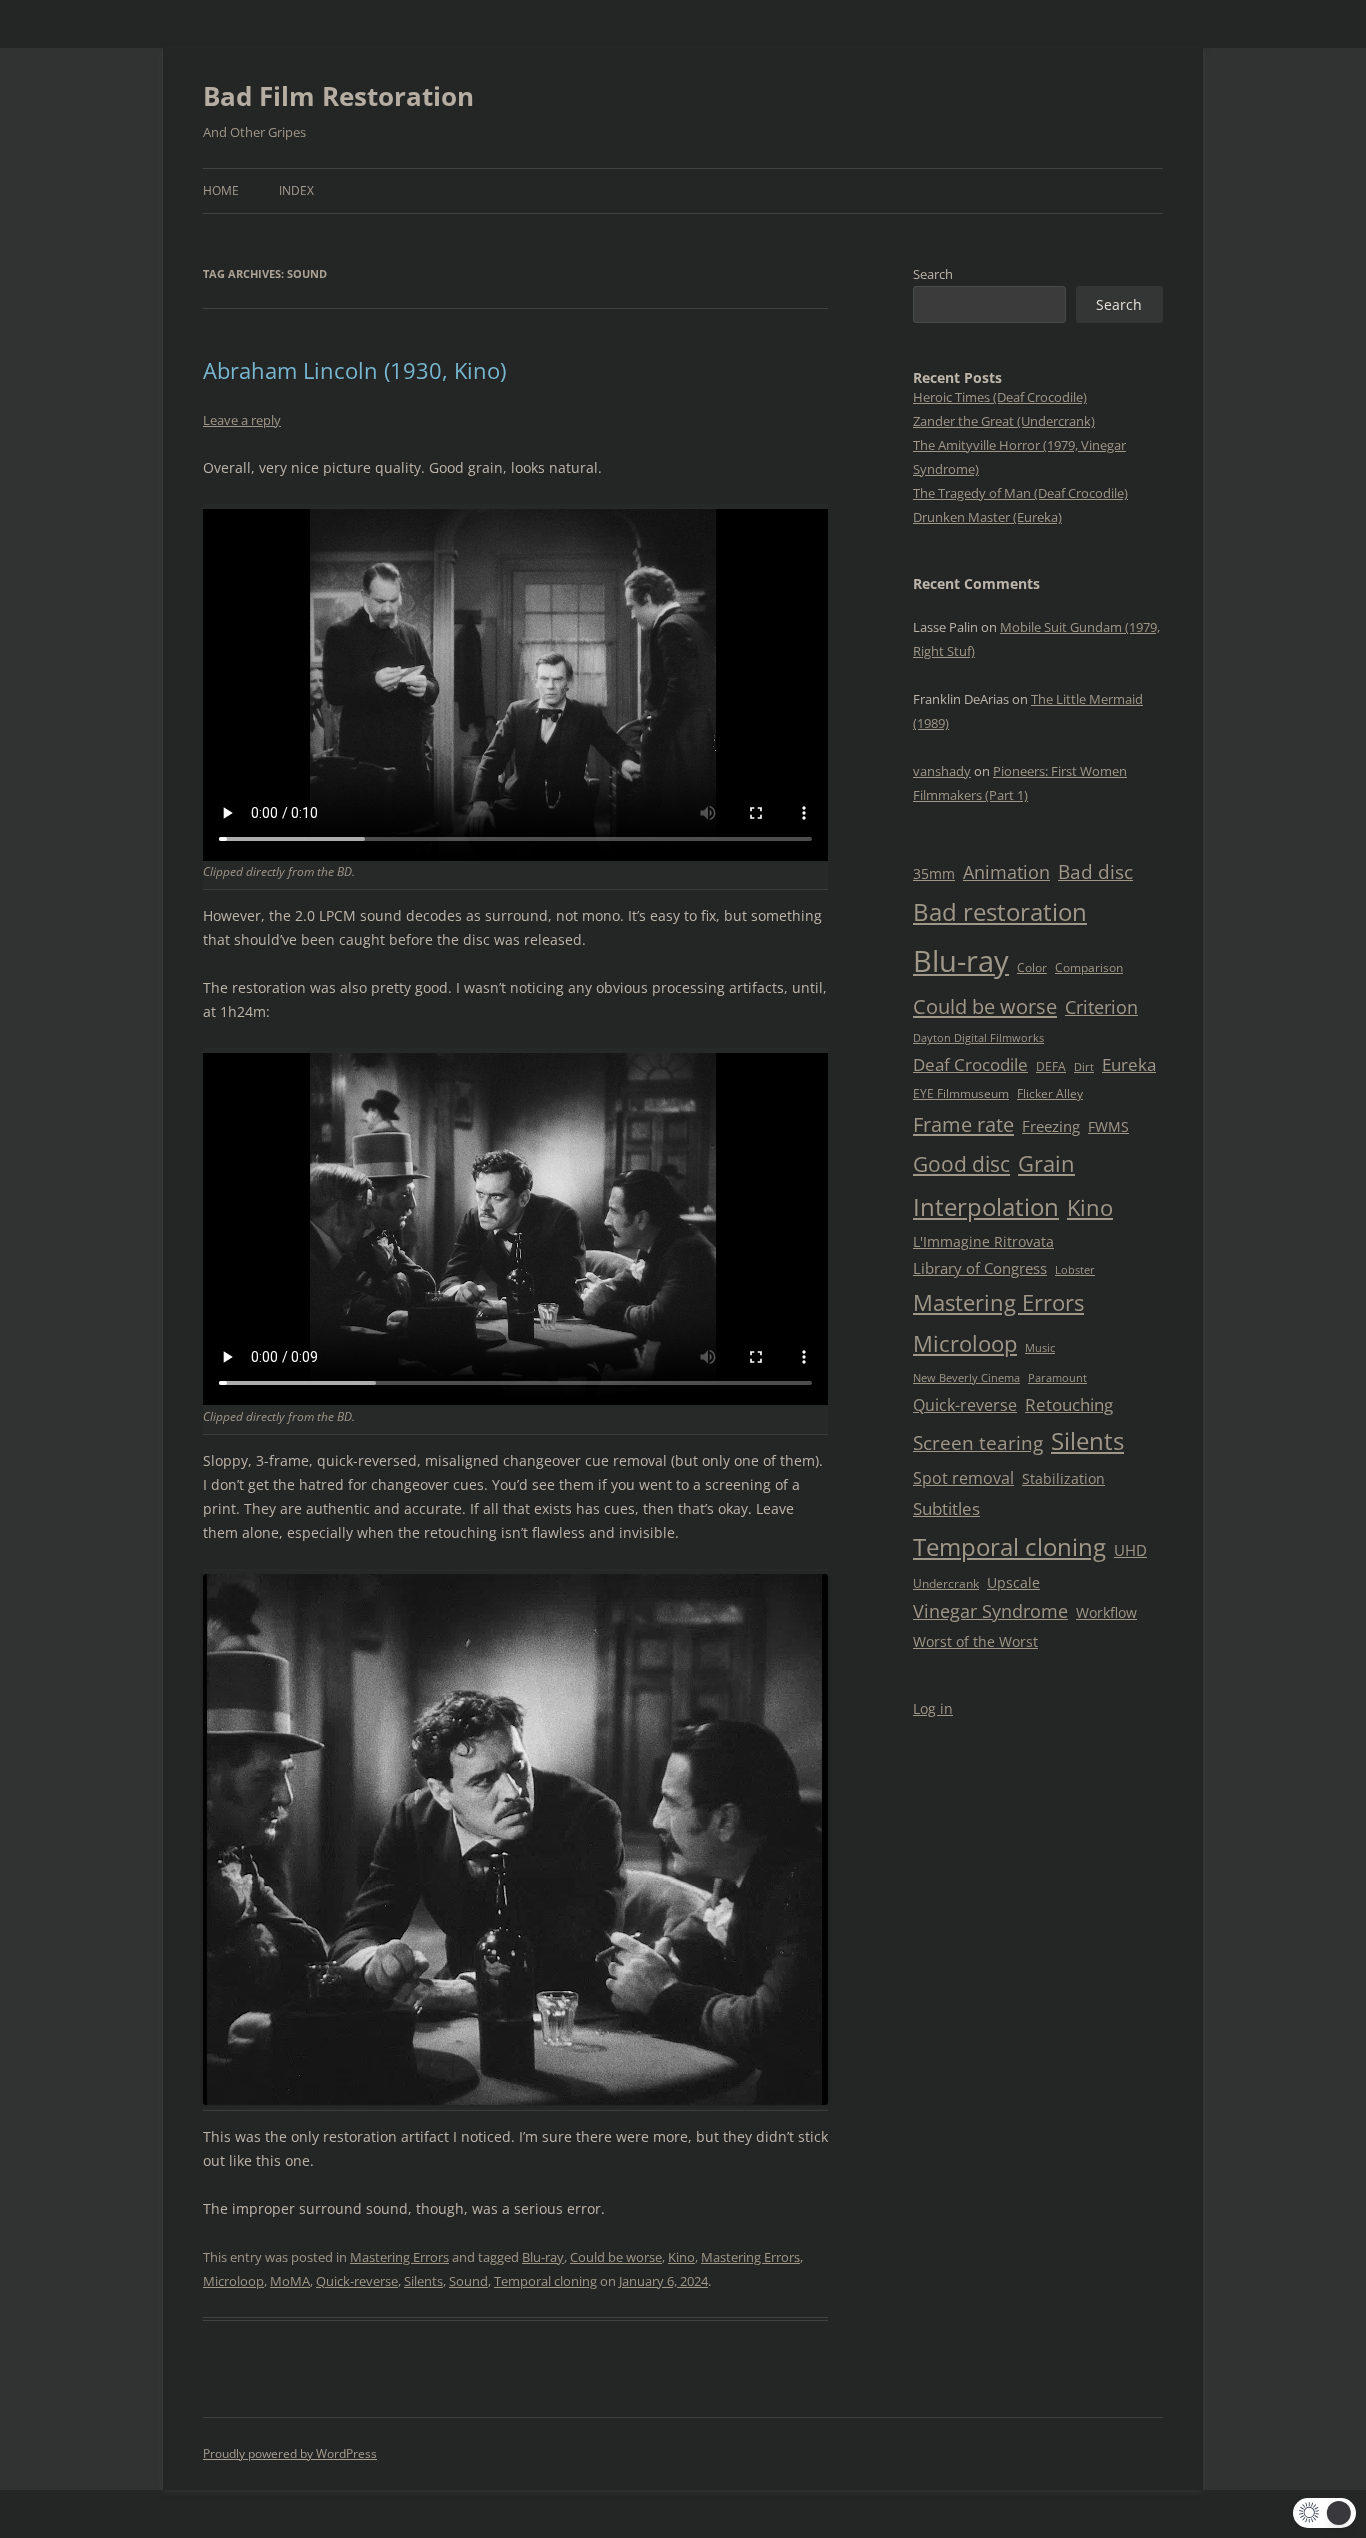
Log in (933, 1708)
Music (1040, 1348)
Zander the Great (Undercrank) (1004, 421)
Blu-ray (543, 2257)
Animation (1006, 872)
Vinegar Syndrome (990, 1611)
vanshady (942, 771)
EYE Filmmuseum (961, 1093)
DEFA (1051, 1066)
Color (1032, 967)
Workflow (1106, 1612)
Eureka (1129, 1064)
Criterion (1101, 1007)
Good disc (961, 1163)
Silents (423, 2281)
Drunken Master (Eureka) (987, 517)
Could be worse (616, 2257)
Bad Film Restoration (338, 96)
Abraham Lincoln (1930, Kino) (354, 370)
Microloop (233, 2281)
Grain (1046, 1163)
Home (221, 190)
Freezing (1051, 1126)
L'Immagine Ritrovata (983, 1241)
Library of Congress (980, 1268)
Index (296, 190)
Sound (468, 2281)
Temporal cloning (545, 2281)
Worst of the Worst (975, 1641)
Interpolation (986, 1206)
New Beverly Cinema (966, 1378)
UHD (1130, 1550)
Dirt (1084, 1067)
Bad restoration (1000, 911)
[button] (1324, 2513)
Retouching (1069, 1404)
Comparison (1089, 967)
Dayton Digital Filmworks (978, 1038)
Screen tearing (978, 1443)
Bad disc (1095, 871)
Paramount (1057, 1378)
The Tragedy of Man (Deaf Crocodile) (1020, 493)
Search (933, 274)
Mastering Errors (399, 2257)
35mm (934, 873)
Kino (681, 2257)
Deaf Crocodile (970, 1064)
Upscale (1013, 1582)
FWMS (1108, 1126)
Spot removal (963, 1478)
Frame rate (963, 1124)
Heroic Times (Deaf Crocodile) (1000, 397)
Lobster (1075, 1270)
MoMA (290, 2281)
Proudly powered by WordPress (290, 2453)
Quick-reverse (357, 2281)
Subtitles (946, 1508)
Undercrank (946, 1583)
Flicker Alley (1050, 1093)
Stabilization (1063, 1478)
